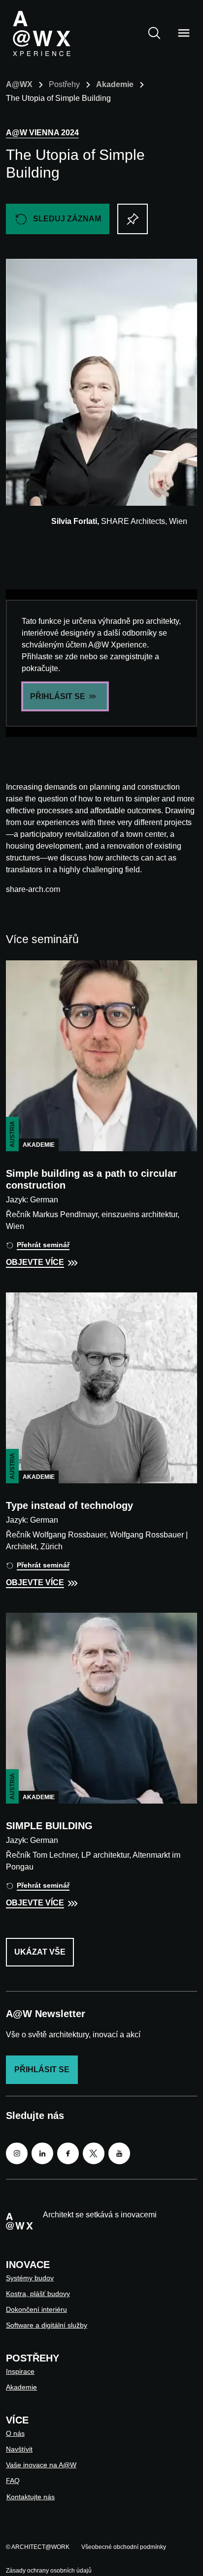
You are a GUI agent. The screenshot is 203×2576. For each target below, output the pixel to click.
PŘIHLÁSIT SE (58, 696)
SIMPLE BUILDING (49, 1826)
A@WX (19, 84)
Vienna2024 (42, 133)
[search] (154, 33)
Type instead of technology (69, 1505)
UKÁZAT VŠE (40, 1952)
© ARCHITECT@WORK (38, 2547)
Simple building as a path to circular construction (91, 1179)
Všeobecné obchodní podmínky (124, 2547)
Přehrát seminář (43, 1245)
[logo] (41, 33)
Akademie (115, 84)
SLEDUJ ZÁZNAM (67, 219)
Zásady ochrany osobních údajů (49, 2571)
